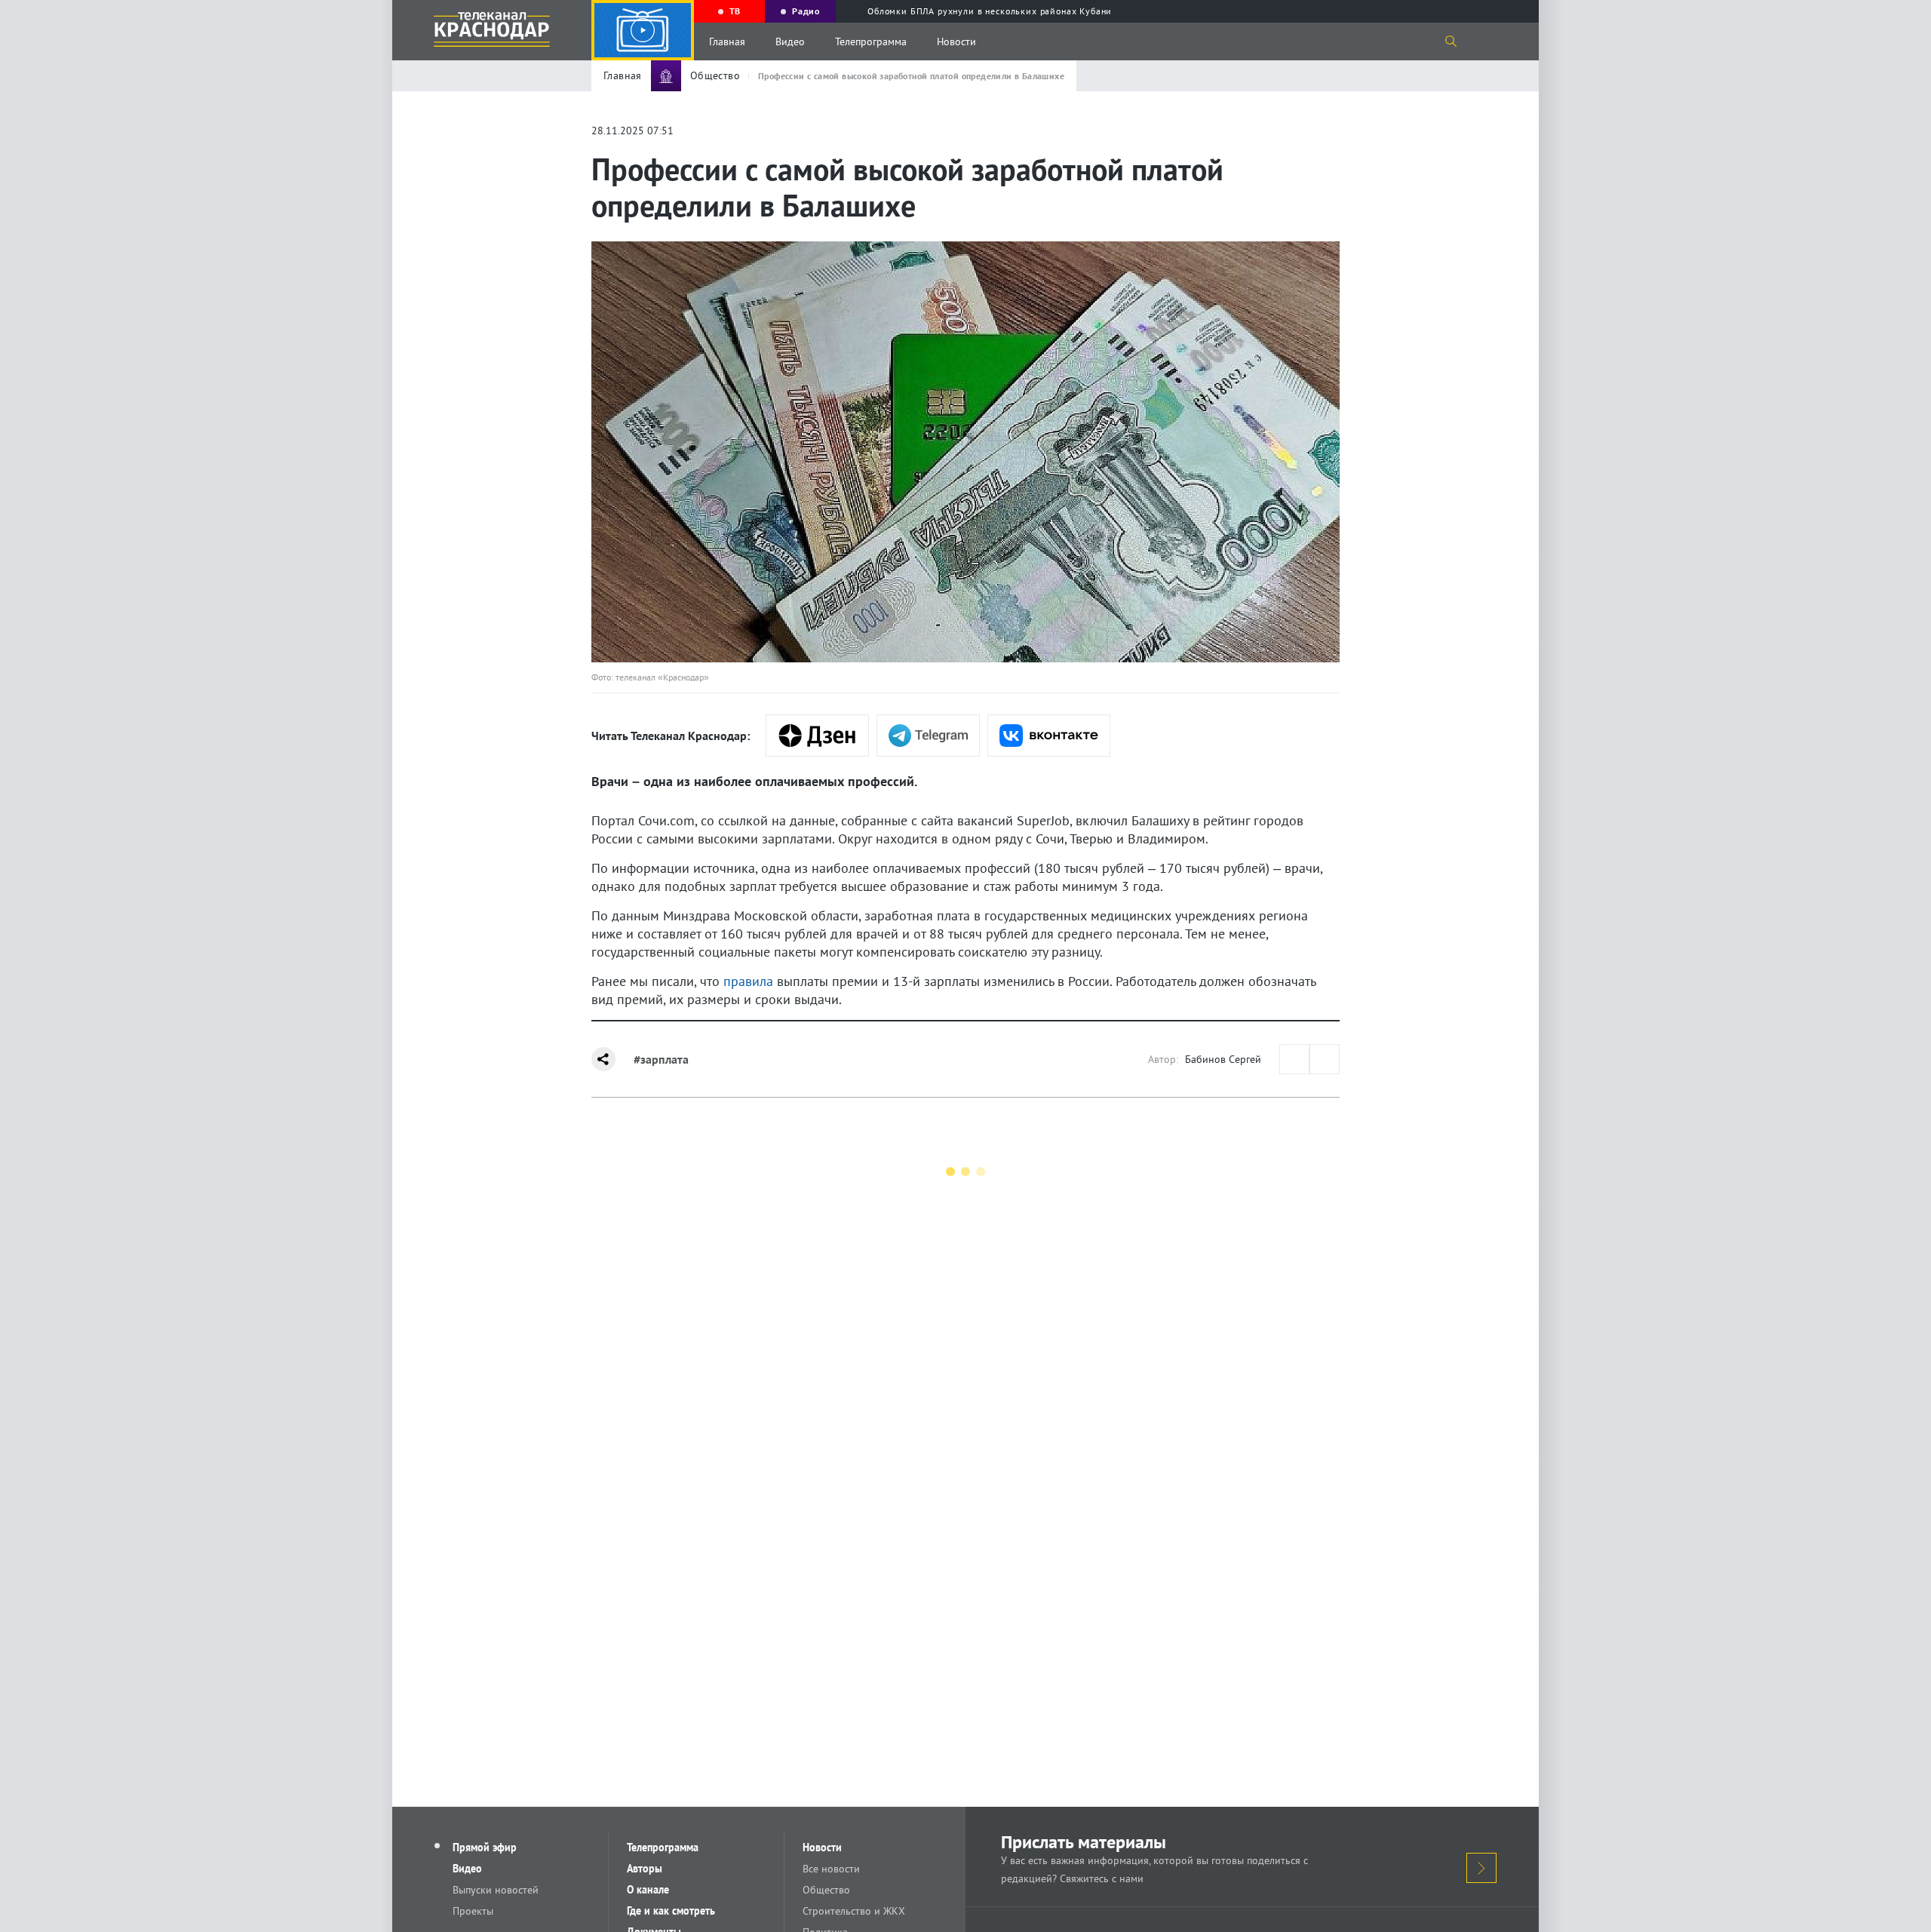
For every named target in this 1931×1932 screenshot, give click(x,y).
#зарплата (661, 1059)
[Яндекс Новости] (817, 736)
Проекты (473, 1911)
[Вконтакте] (1049, 736)
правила (748, 981)
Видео (790, 41)
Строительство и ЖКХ (854, 1911)
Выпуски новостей (496, 1890)
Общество (826, 1890)
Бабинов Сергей (1223, 1059)
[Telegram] (928, 736)
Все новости (831, 1869)
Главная (727, 41)
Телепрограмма (871, 41)
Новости (956, 41)
